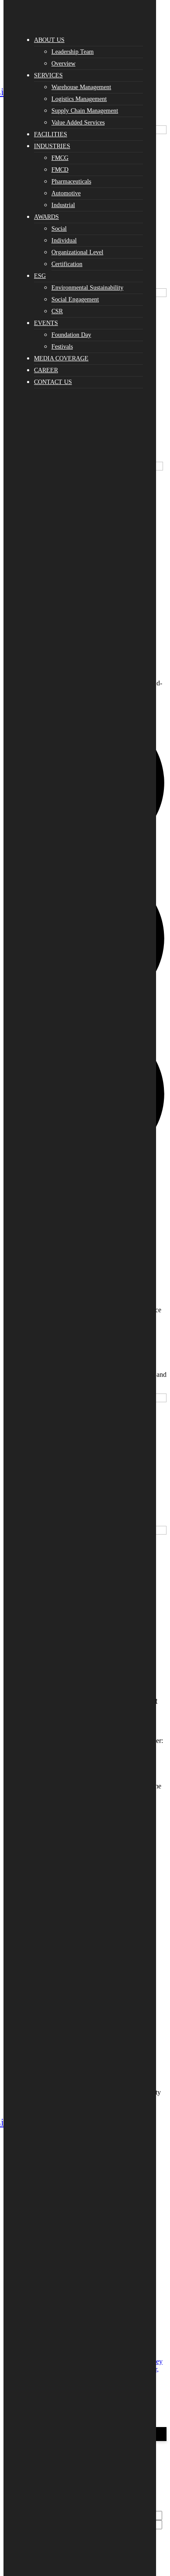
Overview (63, 64)
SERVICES (48, 75)
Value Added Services (78, 123)
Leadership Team (73, 52)
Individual (64, 240)
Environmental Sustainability (87, 288)
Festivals (62, 347)
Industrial (63, 205)
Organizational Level (77, 252)
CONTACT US (53, 382)
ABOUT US (49, 40)
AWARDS (46, 217)
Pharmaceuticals (71, 182)
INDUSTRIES (52, 146)
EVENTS (46, 323)
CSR (57, 311)
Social (59, 229)
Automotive (66, 193)
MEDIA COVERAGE (61, 358)
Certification (67, 264)
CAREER (46, 370)
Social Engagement (75, 299)
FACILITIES (51, 134)
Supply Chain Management (85, 111)
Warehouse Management (81, 87)
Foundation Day (71, 335)
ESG (40, 276)
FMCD (60, 170)
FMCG (60, 158)
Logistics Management (79, 99)
